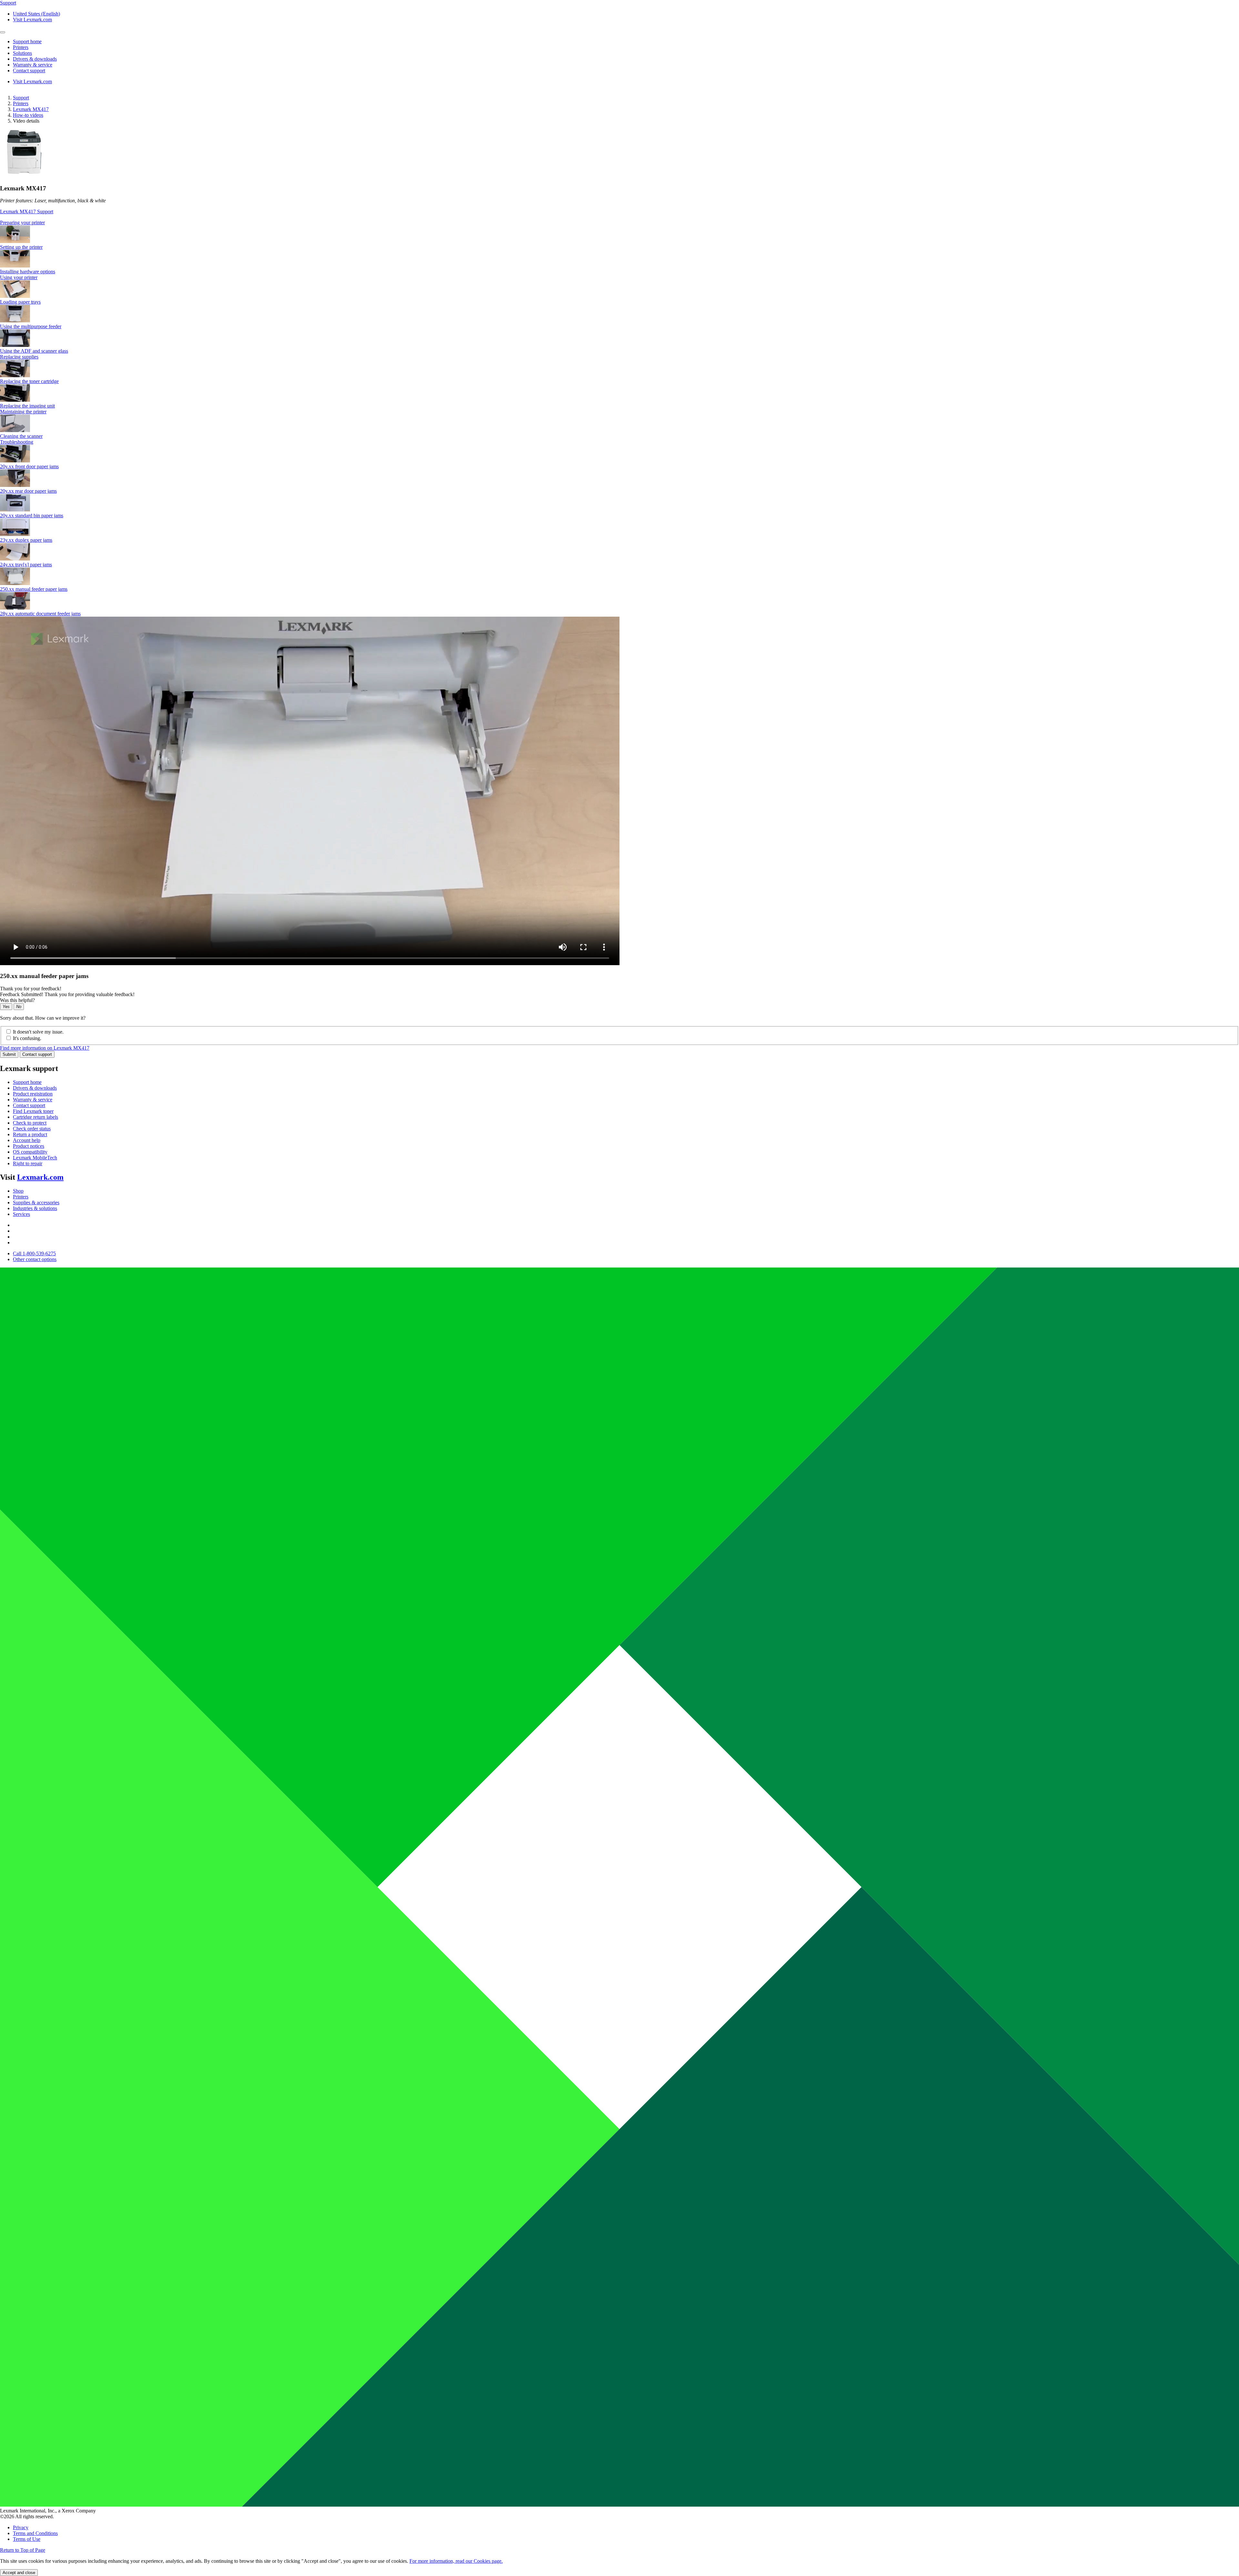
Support (21, 98)
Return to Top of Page (23, 2550)
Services (21, 1214)
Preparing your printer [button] (22, 222)
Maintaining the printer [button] (23, 412)
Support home (27, 1082)
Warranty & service (33, 1100)
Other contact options (35, 1259)
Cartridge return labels (35, 1117)
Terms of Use (27, 2539)
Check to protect (30, 1123)
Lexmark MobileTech (35, 1158)
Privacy (21, 2527)
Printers (21, 103)
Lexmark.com (40, 1177)
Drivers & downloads (35, 1088)
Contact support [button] (29, 71)
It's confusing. (27, 1038)
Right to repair (28, 1163)
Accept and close (19, 2573)
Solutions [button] (22, 53)
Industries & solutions (35, 1208)
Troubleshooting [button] (17, 442)
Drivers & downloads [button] (35, 59)
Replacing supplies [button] (19, 357)
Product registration (33, 1094)
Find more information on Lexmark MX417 (45, 1048)
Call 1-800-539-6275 (34, 1253)
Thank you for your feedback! (31, 989)
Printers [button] (21, 47)
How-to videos (28, 115)
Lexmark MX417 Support (27, 212)
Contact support (37, 1054)
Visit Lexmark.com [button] (32, 20)
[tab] (619, 223)
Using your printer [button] (19, 277)
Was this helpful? (17, 1000)
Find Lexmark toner (33, 1111)
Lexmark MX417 (31, 109)
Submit (9, 1054)
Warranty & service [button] (33, 65)
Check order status (32, 1129)
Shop (18, 1191)
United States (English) (36, 14)
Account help (27, 1140)
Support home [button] (27, 41)
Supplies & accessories (36, 1202)
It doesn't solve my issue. (38, 1032)
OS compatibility (30, 1152)
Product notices (29, 1146)
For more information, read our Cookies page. (456, 2561)
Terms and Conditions (35, 2533)
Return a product (30, 1134)
